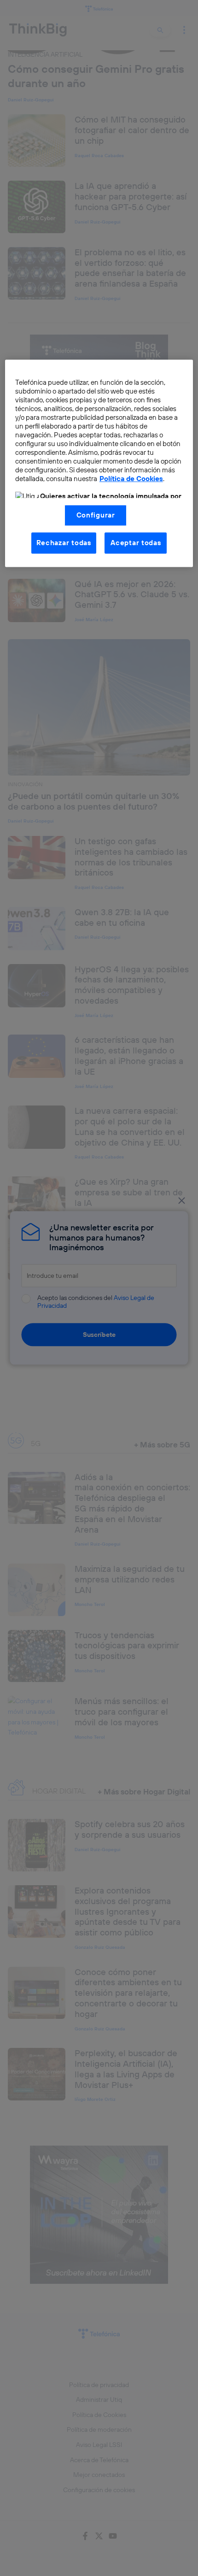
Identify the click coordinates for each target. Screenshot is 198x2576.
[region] (99, 463)
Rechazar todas (64, 543)
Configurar (96, 515)
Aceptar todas (136, 543)
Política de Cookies (131, 479)
